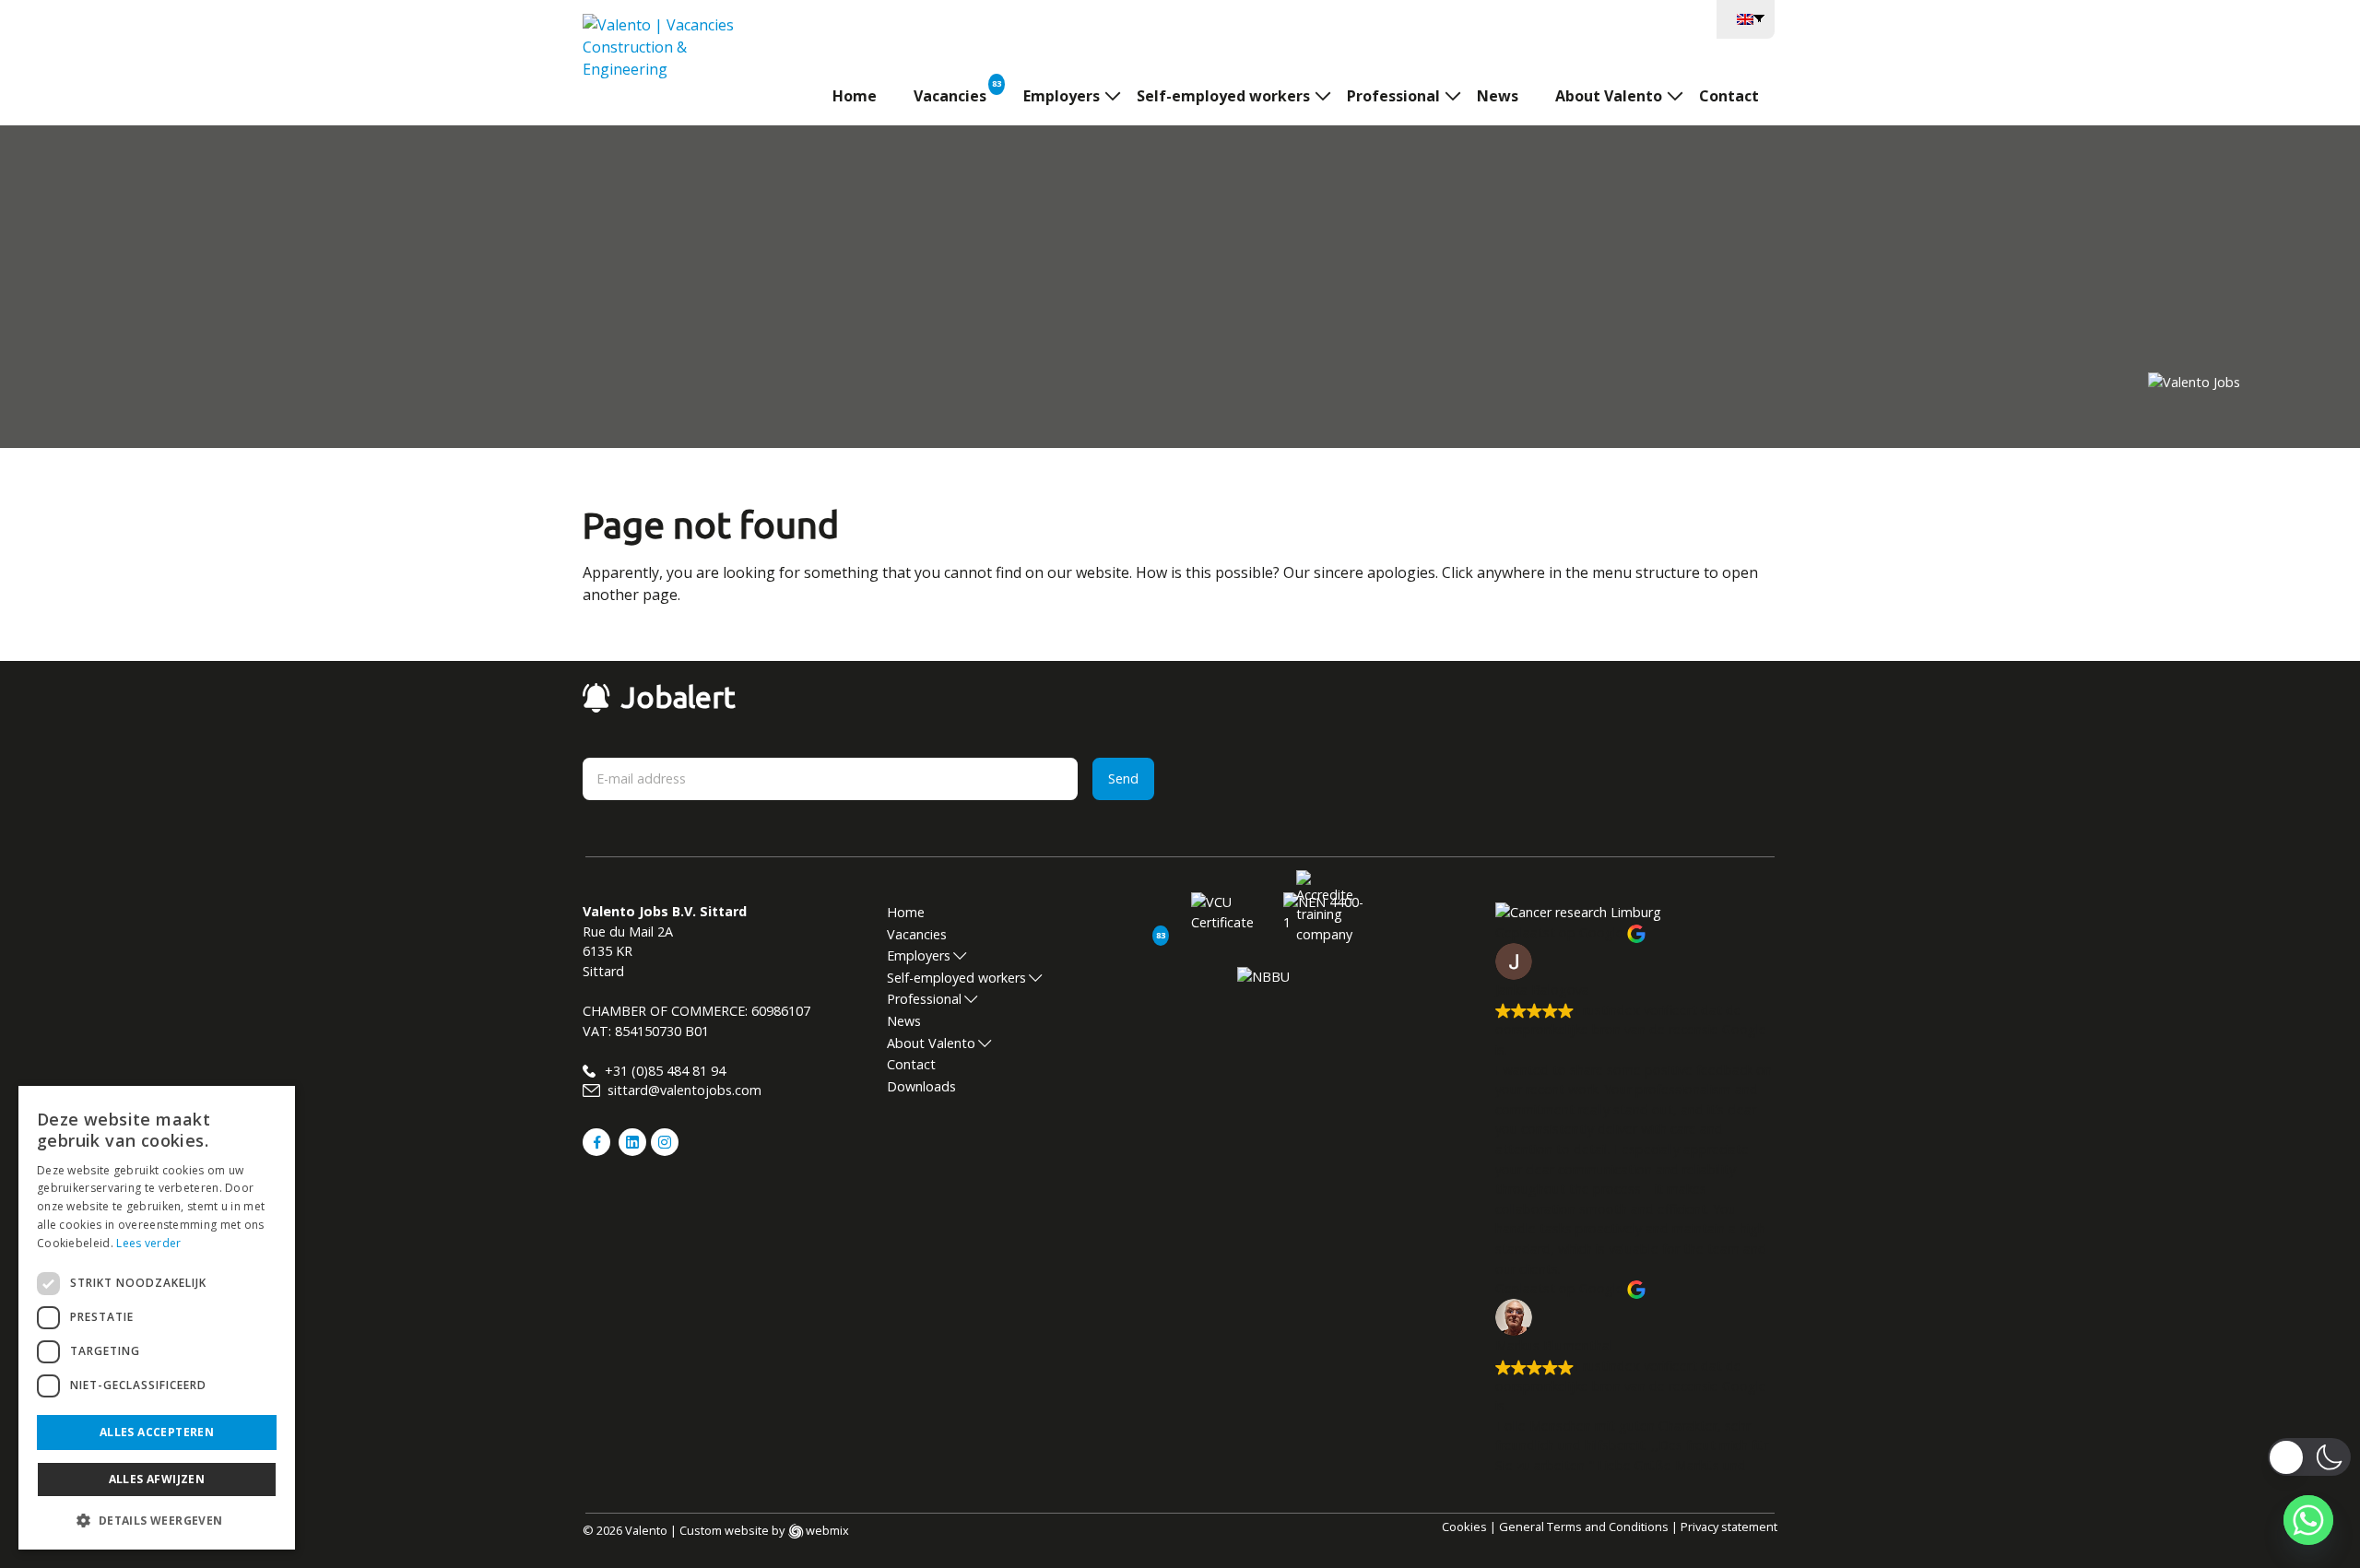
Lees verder (148, 1243)
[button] (157, 1520)
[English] (1746, 18)
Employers (1062, 96)
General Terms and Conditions (1584, 1527)
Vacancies (950, 96)
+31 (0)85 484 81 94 (663, 1071)
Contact (1729, 96)
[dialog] (157, 1318)
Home (855, 96)
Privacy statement (1729, 1527)
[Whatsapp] (2308, 1520)
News (1498, 96)
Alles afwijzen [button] (157, 1479)
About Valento (1609, 96)
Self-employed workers (1223, 96)
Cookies (1464, 1527)
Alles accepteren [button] (157, 1432)
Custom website (724, 1530)
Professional (1393, 96)
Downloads (921, 1086)
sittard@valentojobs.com (683, 1090)
